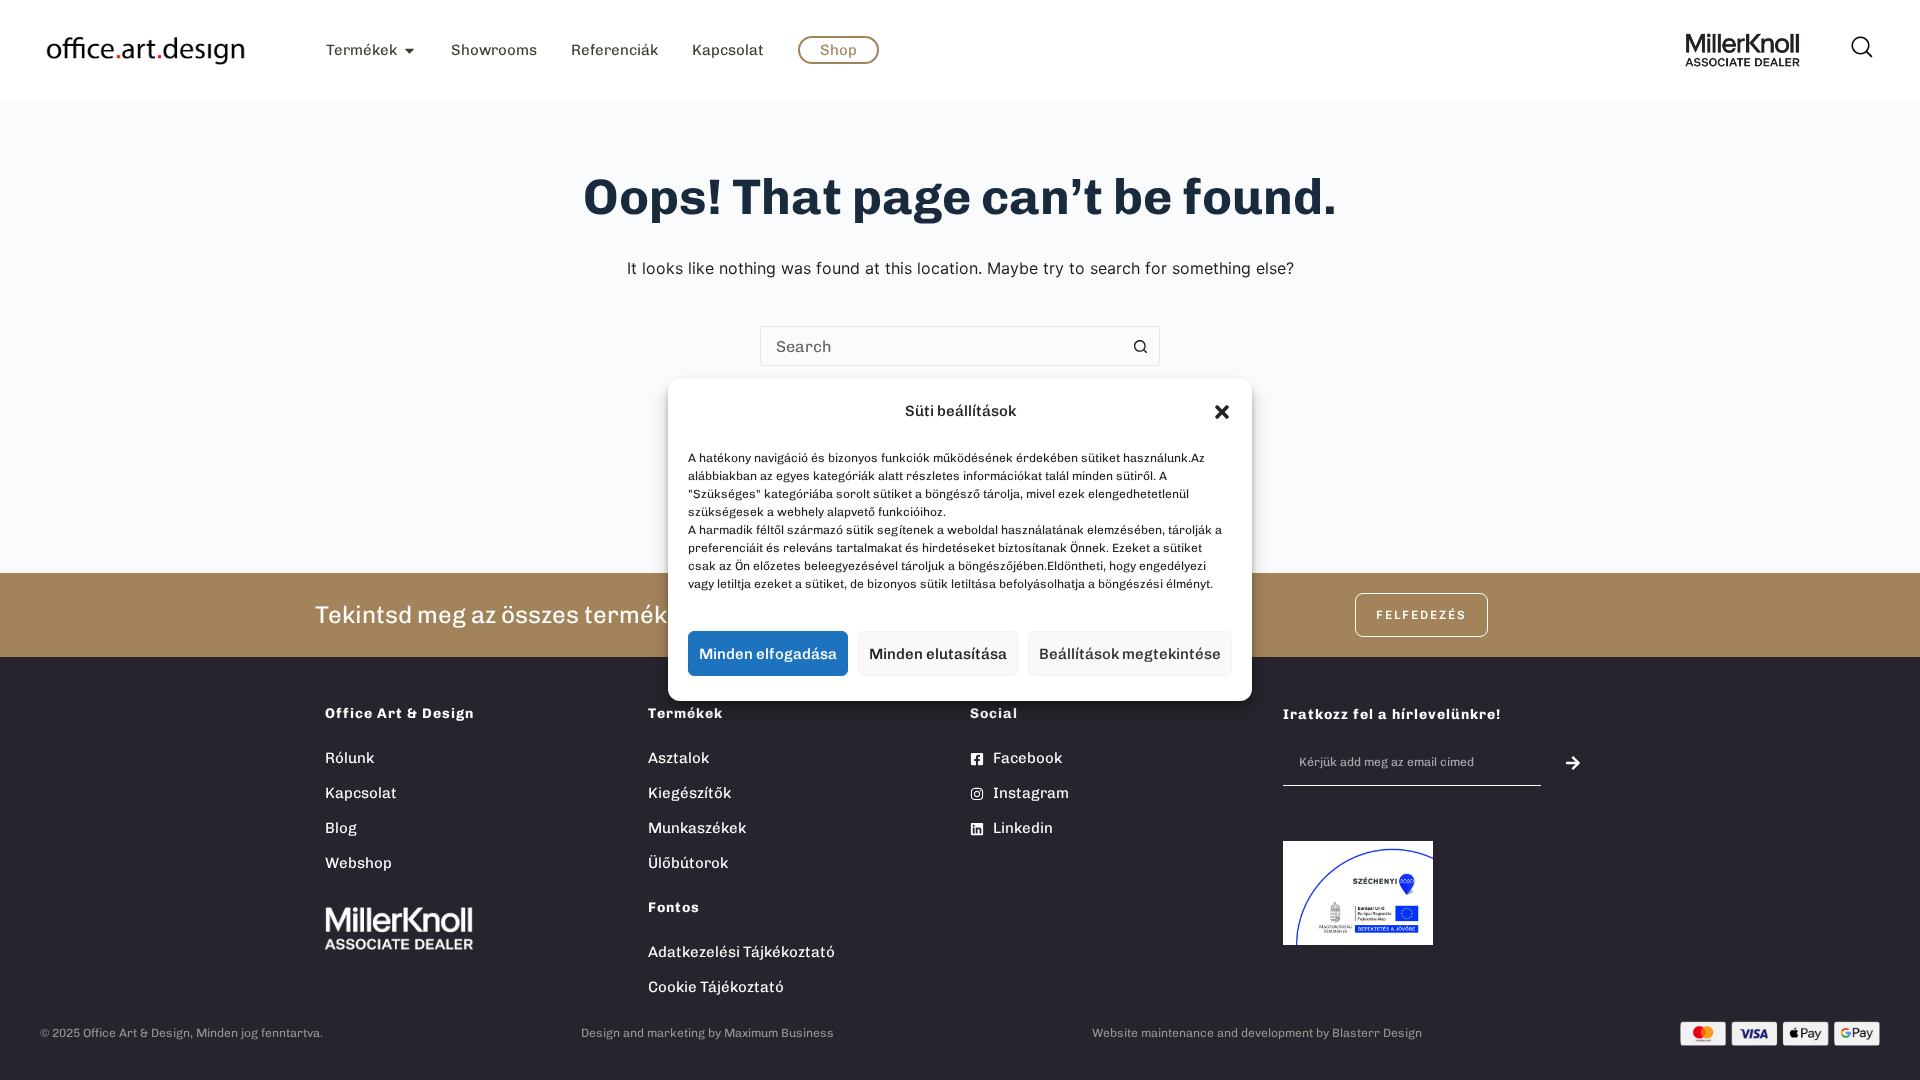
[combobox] (941, 346)
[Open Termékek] (409, 50)
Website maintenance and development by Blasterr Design (1257, 1033)
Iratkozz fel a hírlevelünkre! (1392, 714)
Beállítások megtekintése (1130, 654)
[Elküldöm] (1573, 762)
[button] (1222, 412)
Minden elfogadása (768, 654)
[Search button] (1140, 346)
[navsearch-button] (1860, 39)
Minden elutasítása (938, 654)
